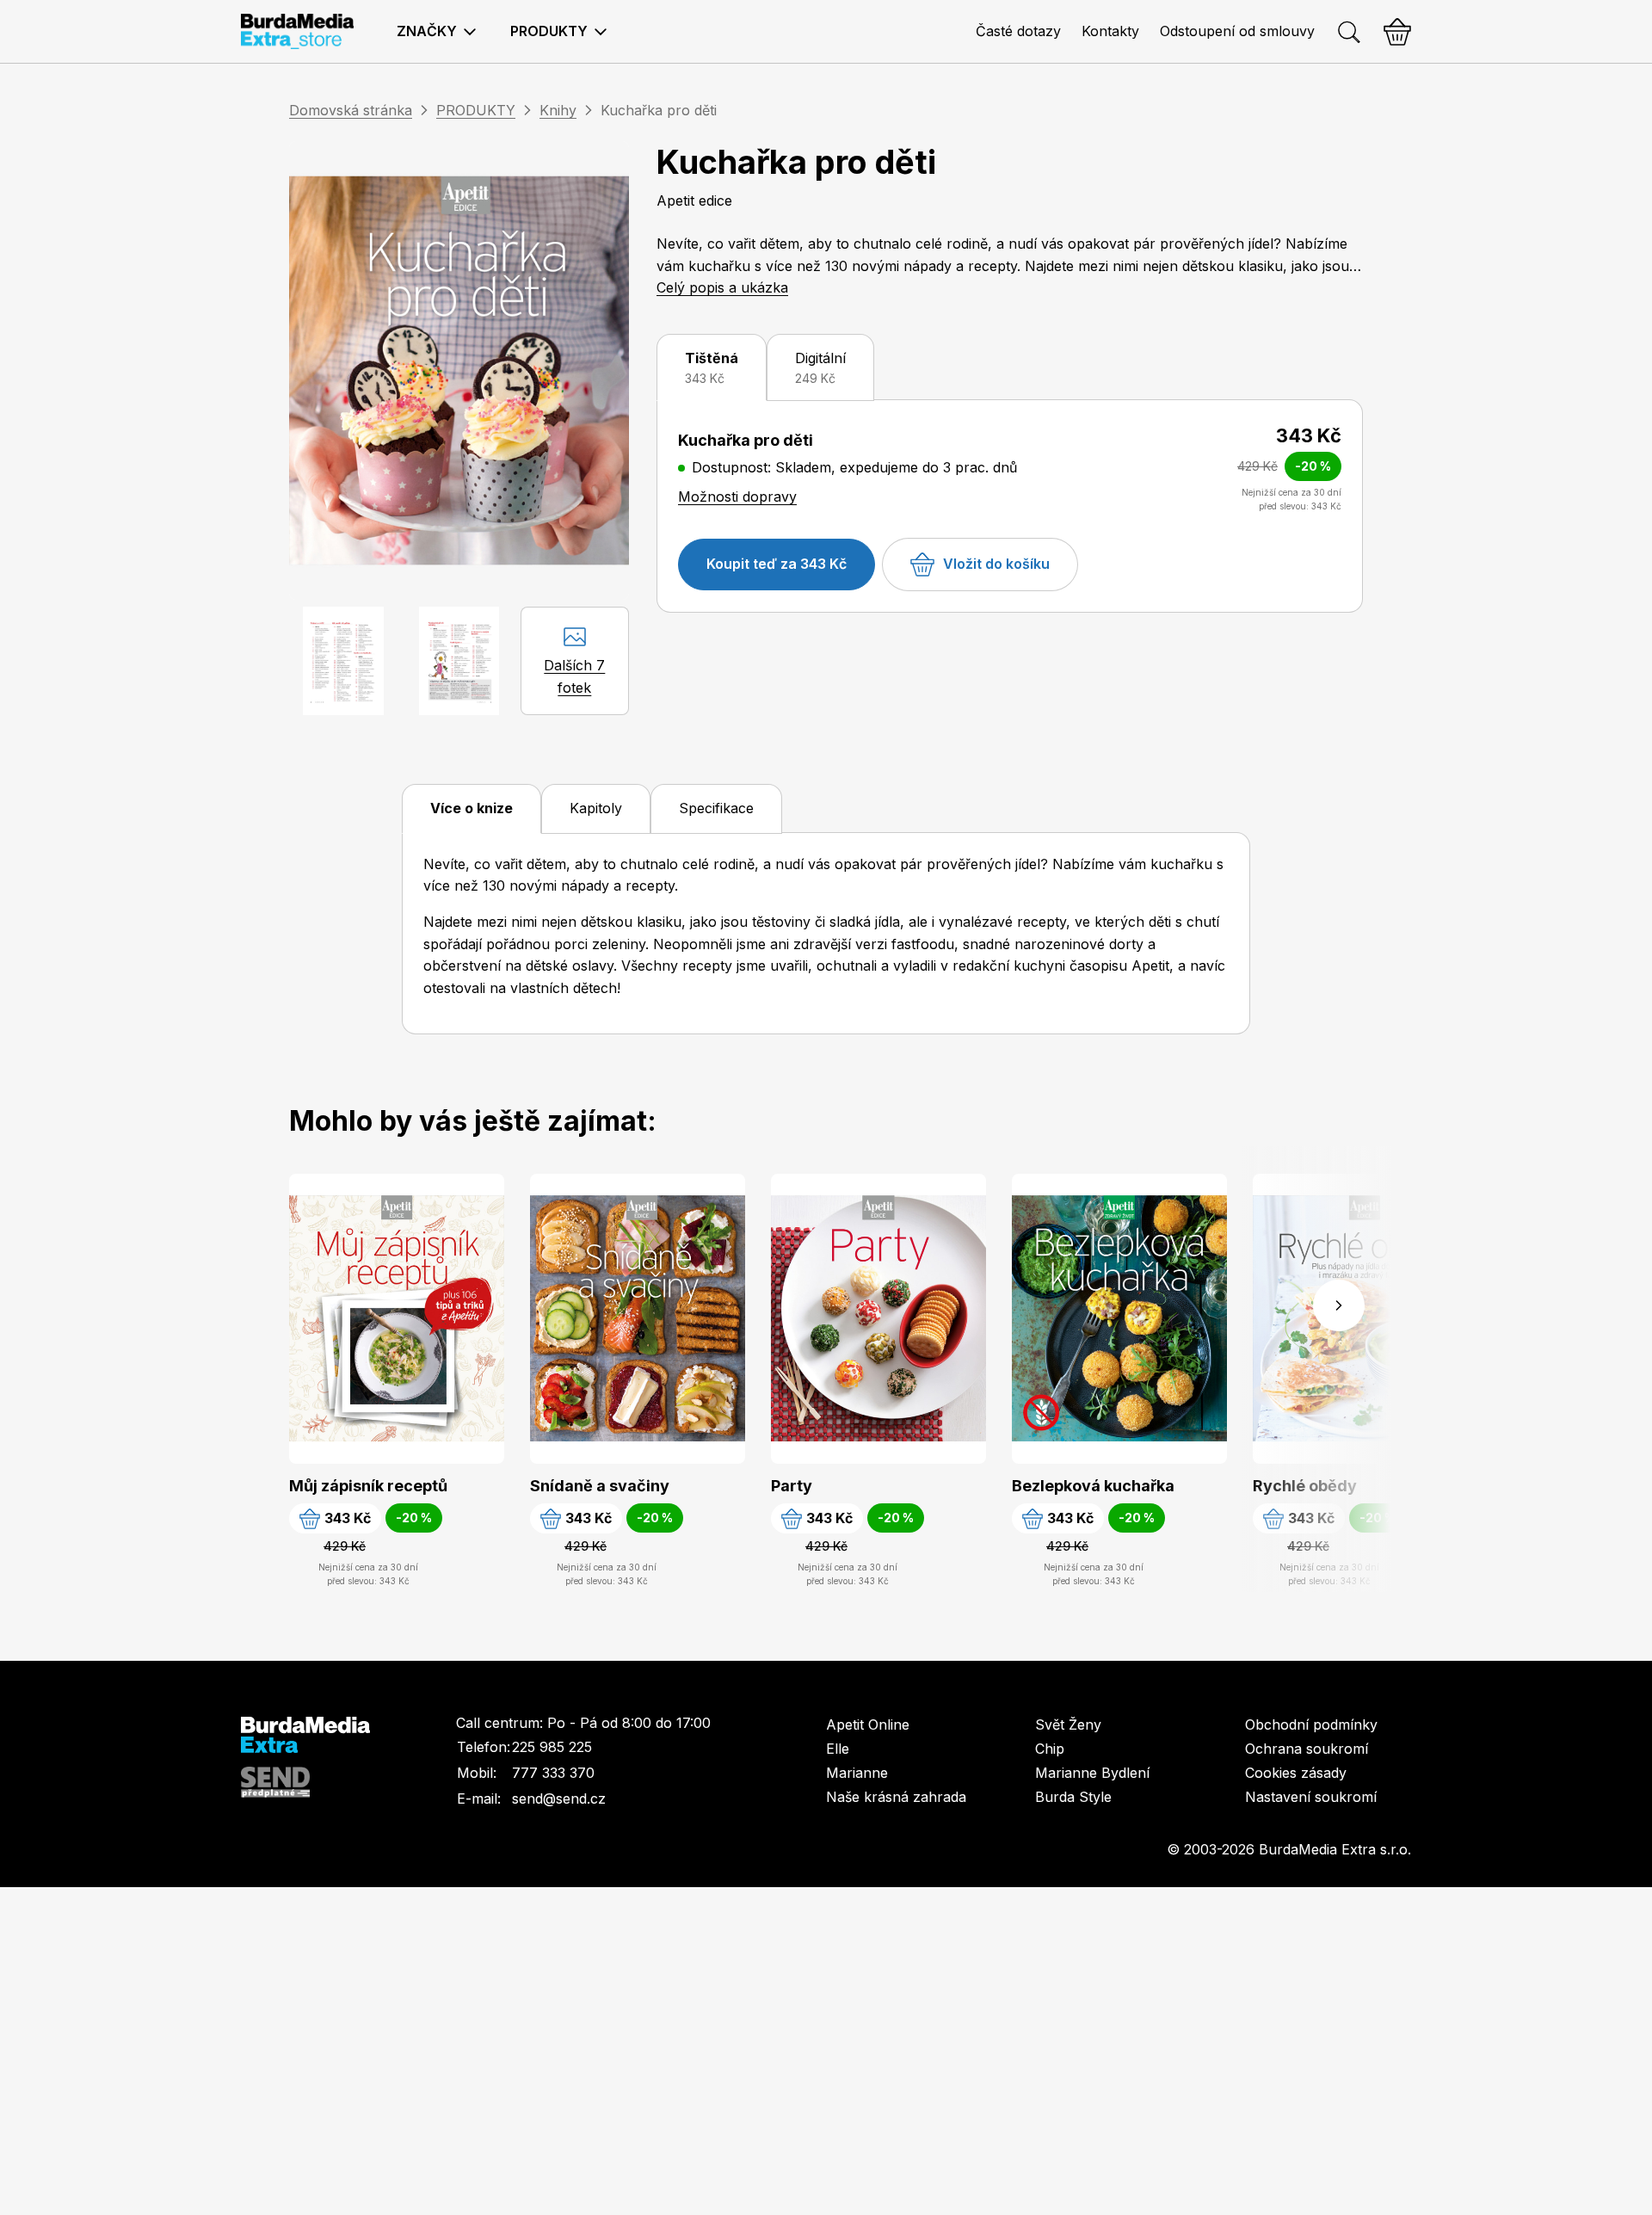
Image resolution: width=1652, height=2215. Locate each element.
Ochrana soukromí (1307, 1749)
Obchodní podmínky (1311, 1724)
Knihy (558, 110)
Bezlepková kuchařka (1093, 1486)
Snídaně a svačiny (600, 1486)
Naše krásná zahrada (896, 1797)
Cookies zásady (1296, 1773)
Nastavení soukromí (1311, 1797)
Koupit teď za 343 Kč (777, 564)
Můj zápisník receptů (368, 1486)
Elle (838, 1749)
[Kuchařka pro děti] (459, 370)
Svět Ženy (1068, 1724)
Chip (1050, 1749)
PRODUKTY (476, 110)
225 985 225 (552, 1747)
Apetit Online (868, 1724)
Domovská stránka (351, 110)
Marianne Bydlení (1092, 1773)
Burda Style (1073, 1797)
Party (792, 1486)
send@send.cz (559, 1799)
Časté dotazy (1018, 31)
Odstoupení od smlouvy (1237, 31)
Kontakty (1110, 31)
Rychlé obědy (1305, 1486)
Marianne (857, 1773)
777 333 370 (553, 1773)
